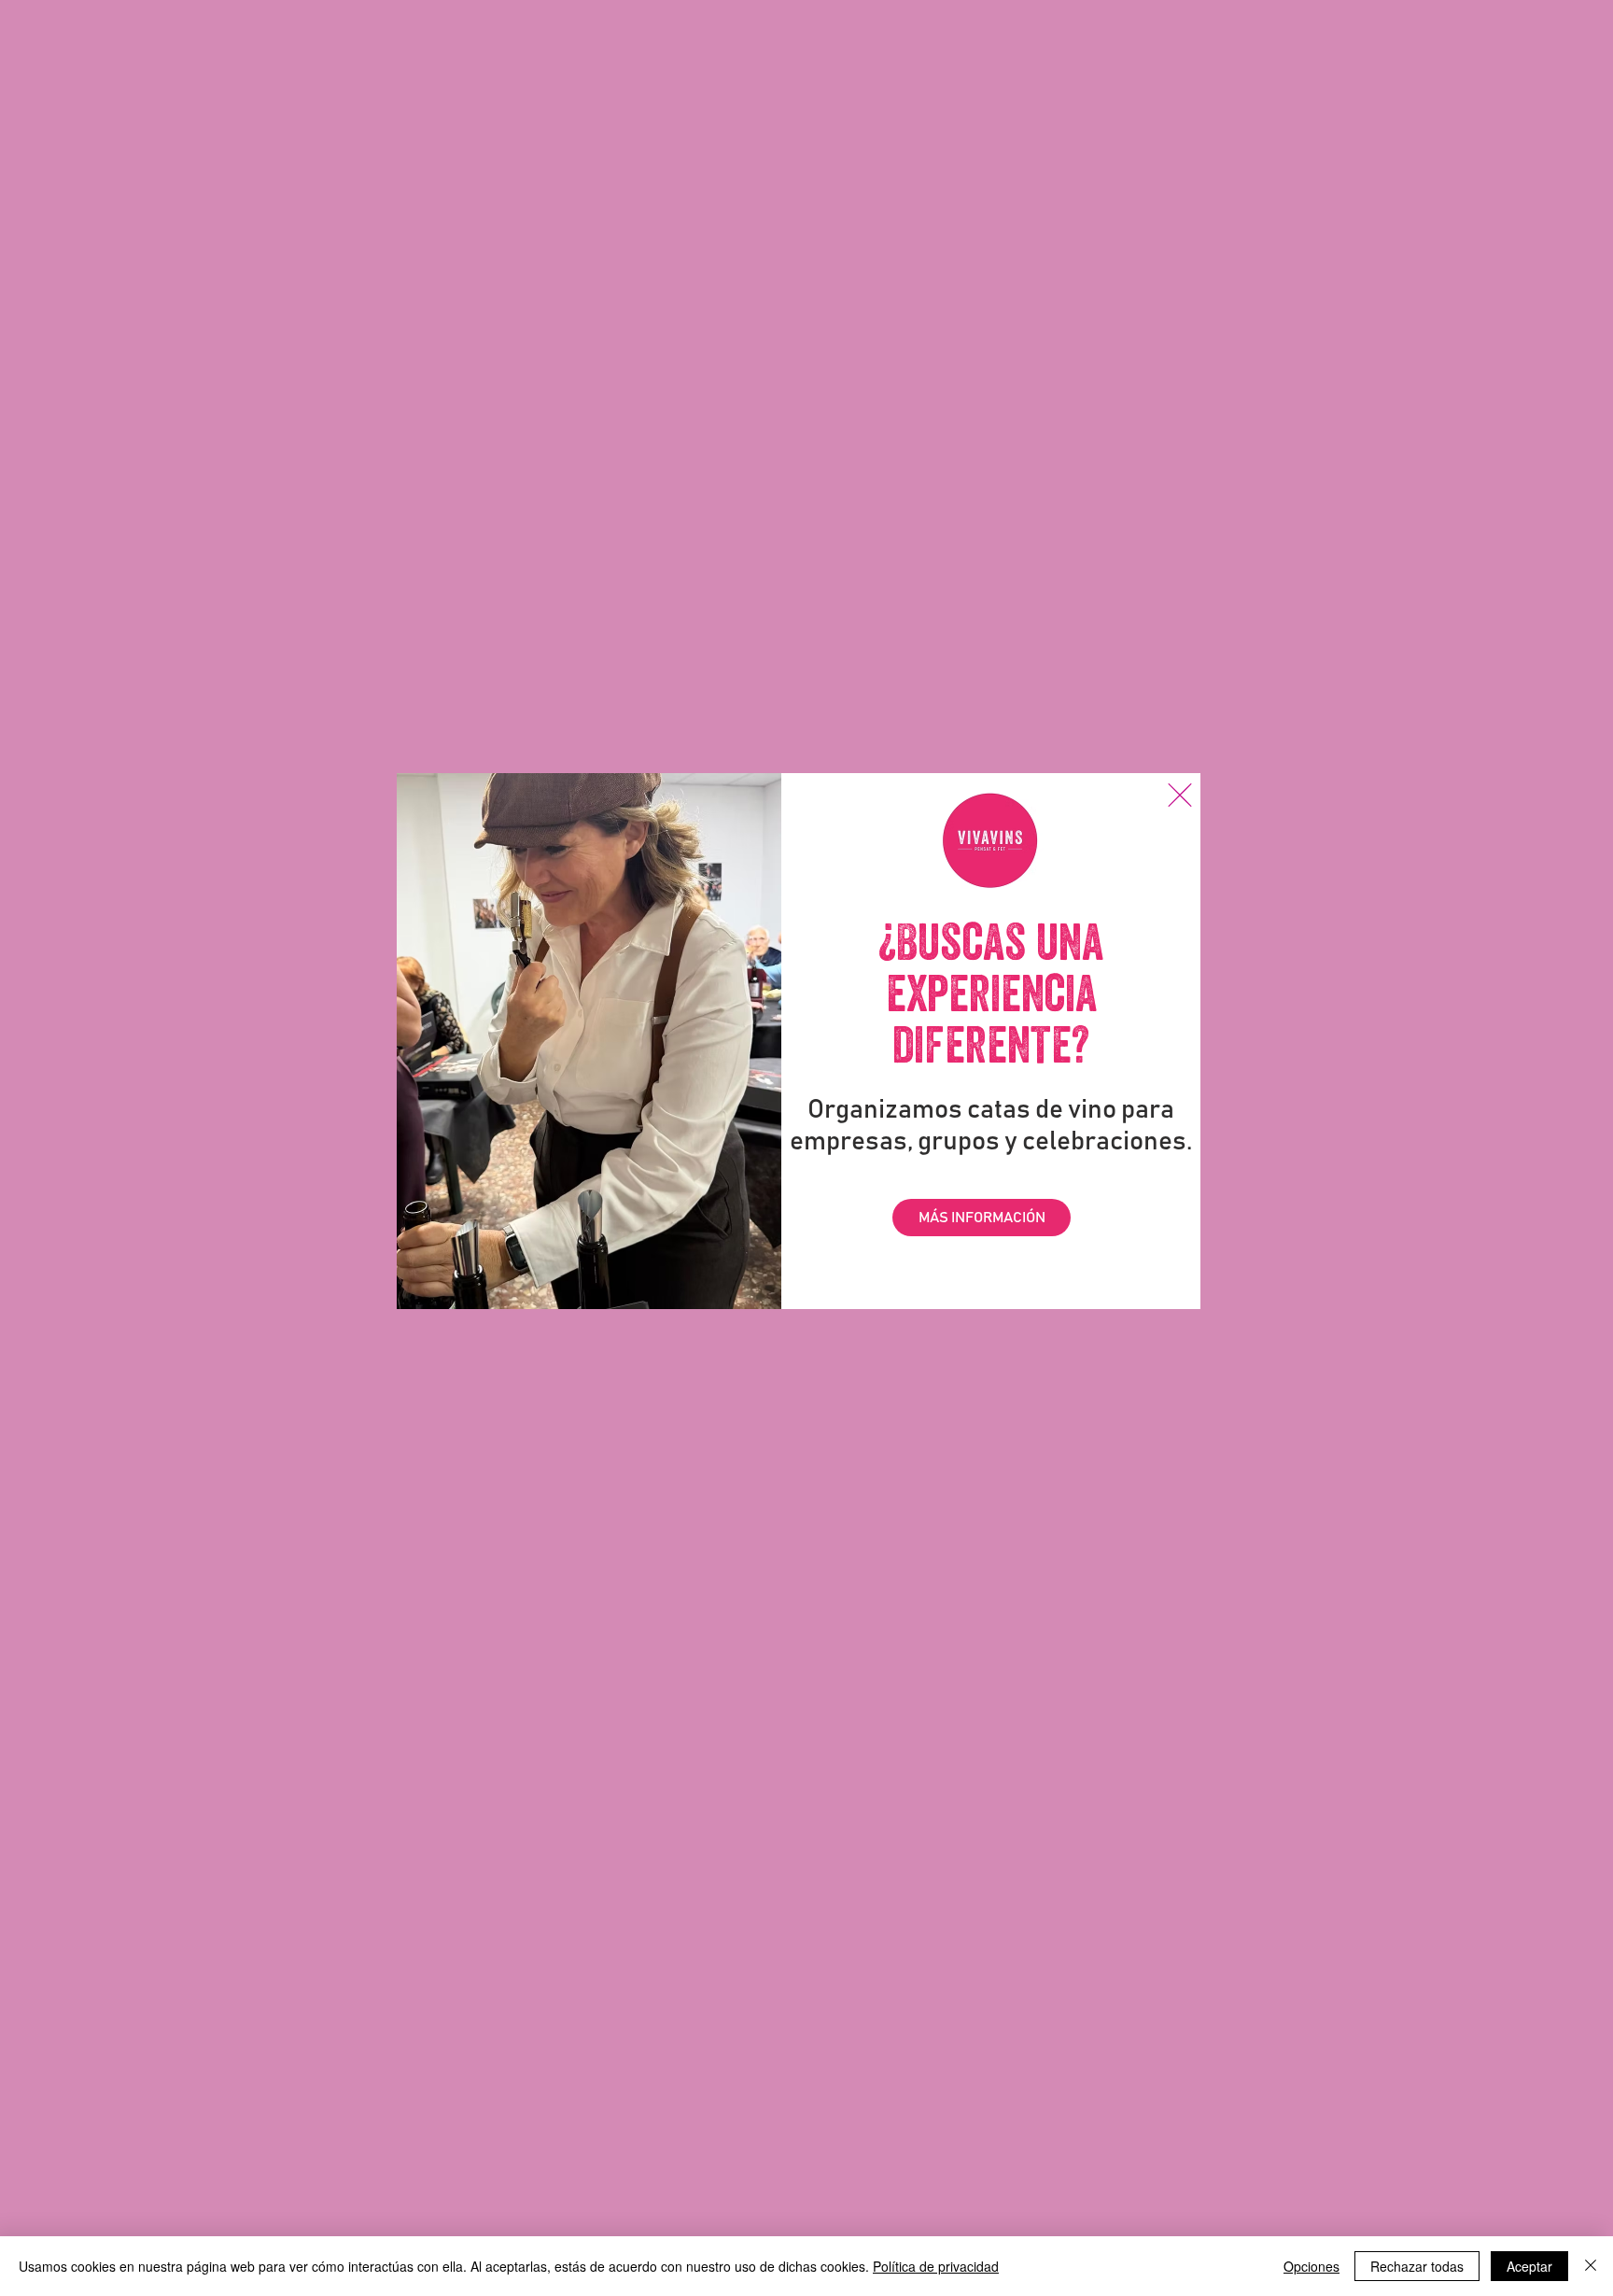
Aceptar (1529, 2266)
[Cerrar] (1591, 2266)
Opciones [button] (1311, 2266)
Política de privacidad (936, 2266)
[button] (1180, 795)
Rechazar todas (1417, 2266)
